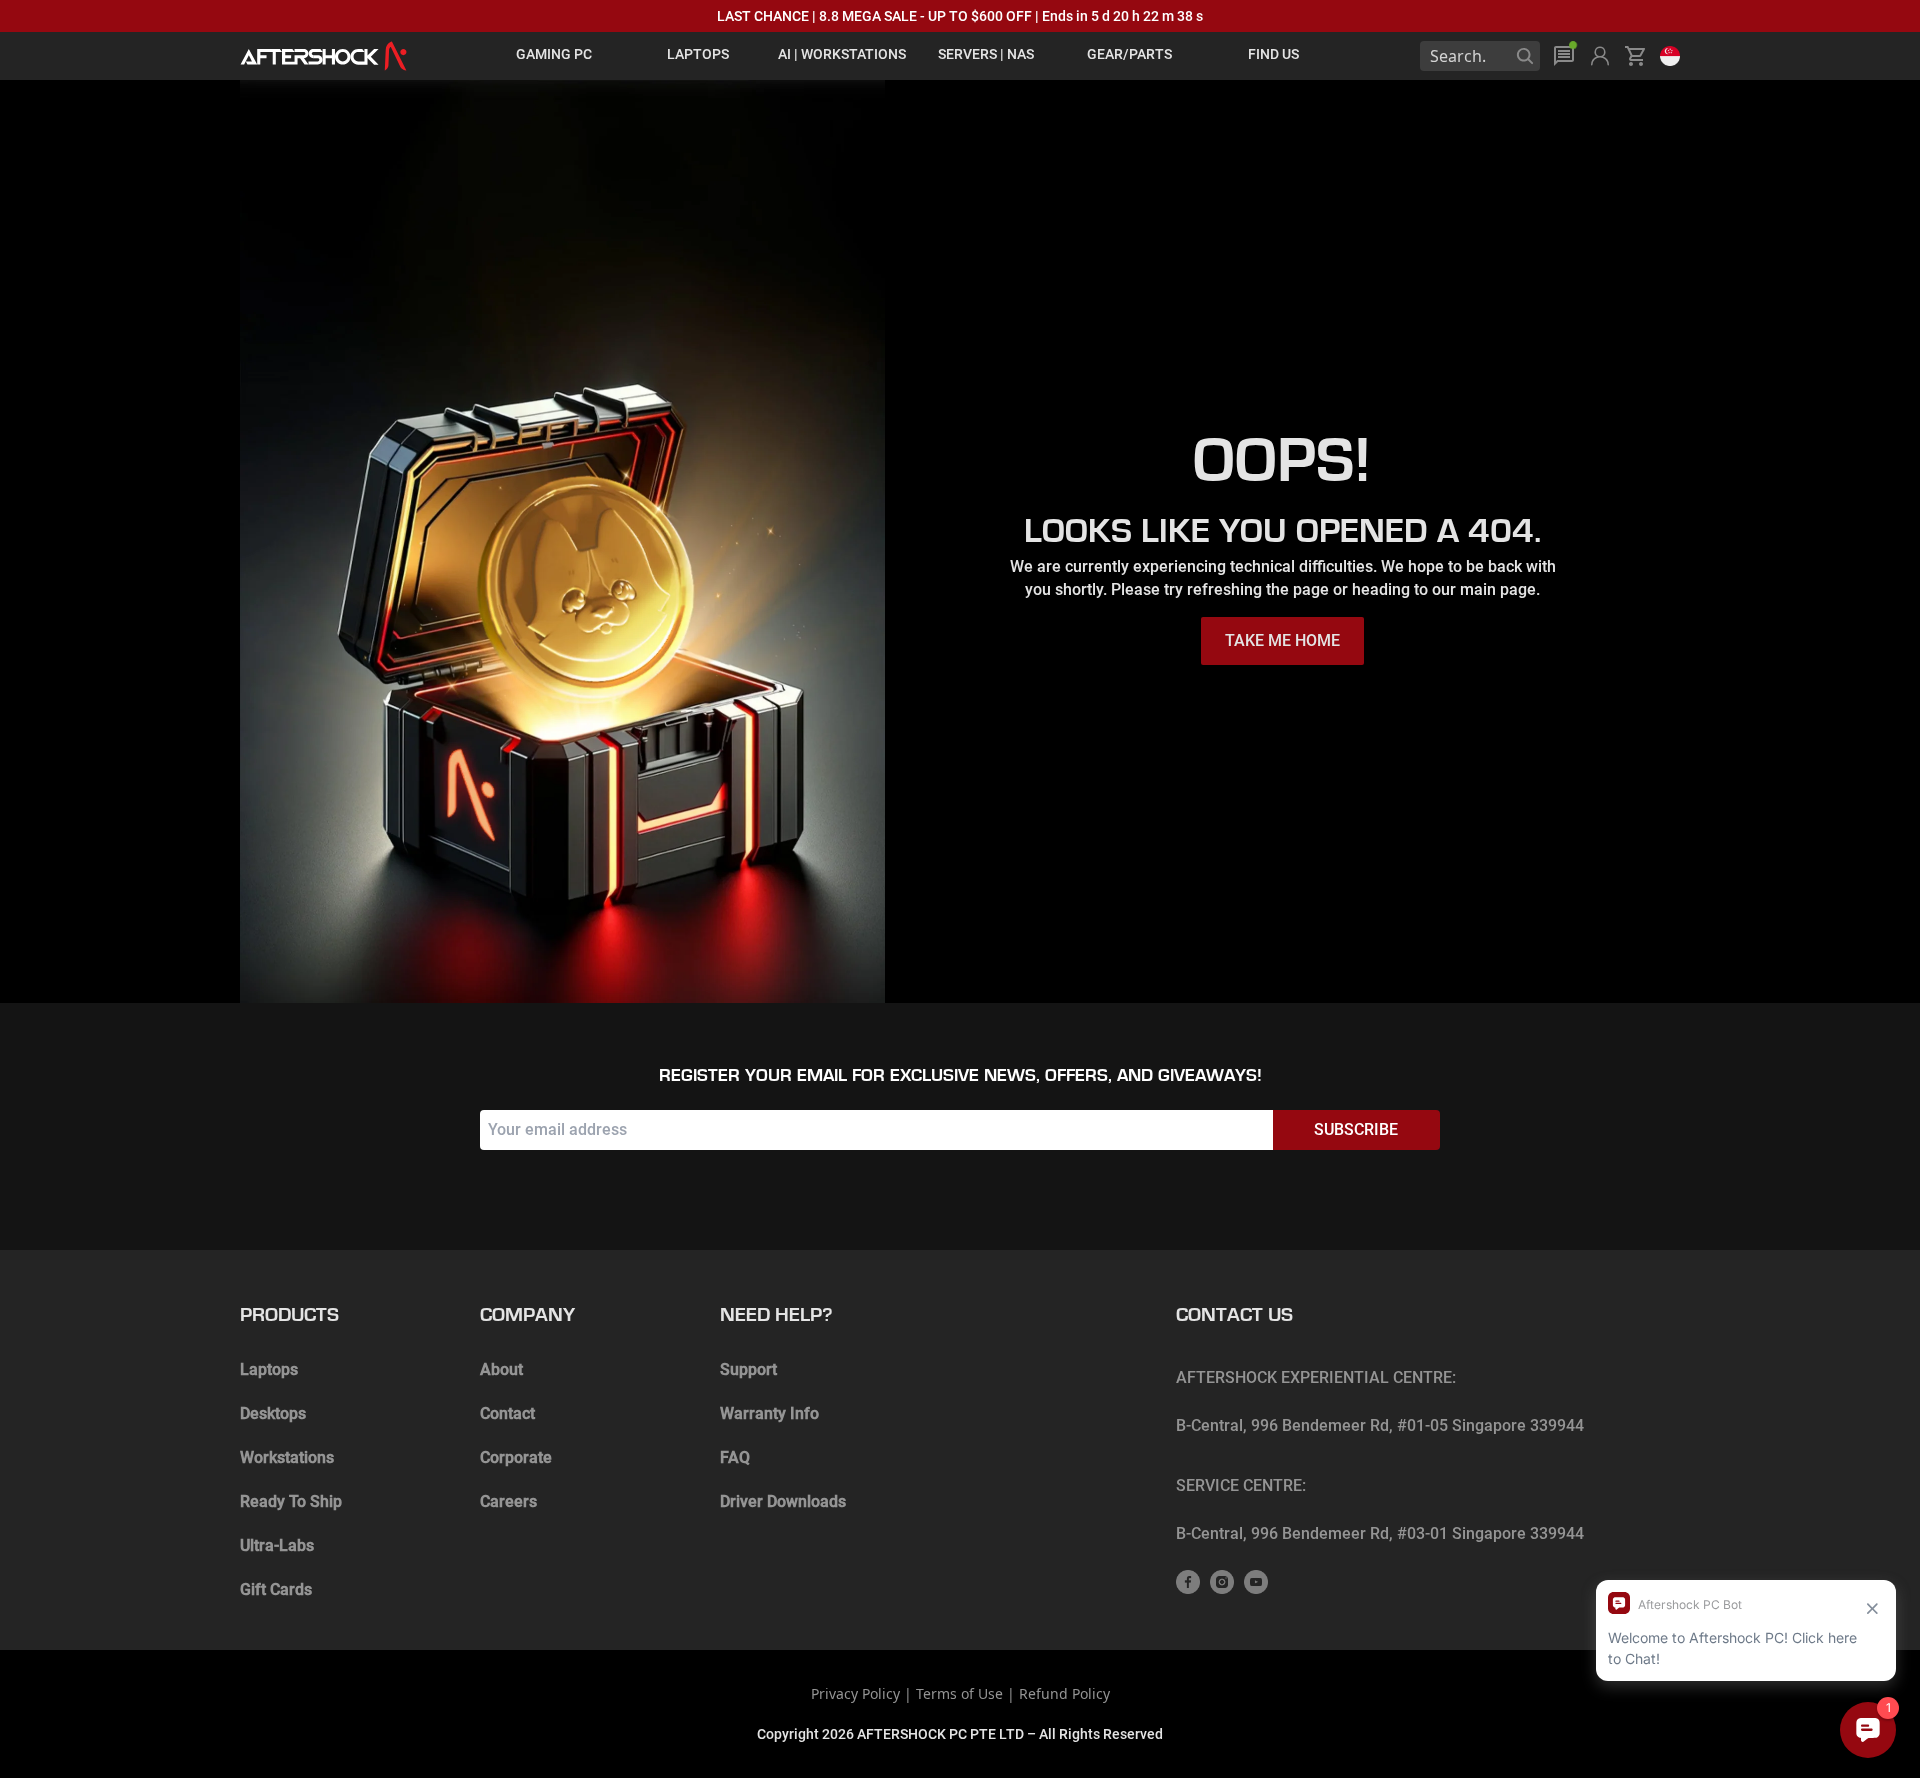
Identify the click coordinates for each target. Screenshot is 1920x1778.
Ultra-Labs (277, 1545)
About (501, 1369)
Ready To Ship (291, 1501)
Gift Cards (276, 1589)
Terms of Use (959, 1693)
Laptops (269, 1369)
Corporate (516, 1457)
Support (748, 1369)
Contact (507, 1413)
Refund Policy (1064, 1693)
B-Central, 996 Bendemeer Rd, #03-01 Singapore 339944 (1380, 1533)
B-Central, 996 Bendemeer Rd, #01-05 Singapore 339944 (1380, 1425)
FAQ (735, 1457)
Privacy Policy (855, 1693)
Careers (508, 1501)
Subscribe (1356, 1129)
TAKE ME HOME (1282, 640)
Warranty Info (769, 1413)
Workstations (287, 1457)
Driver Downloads (783, 1501)
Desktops (273, 1413)
